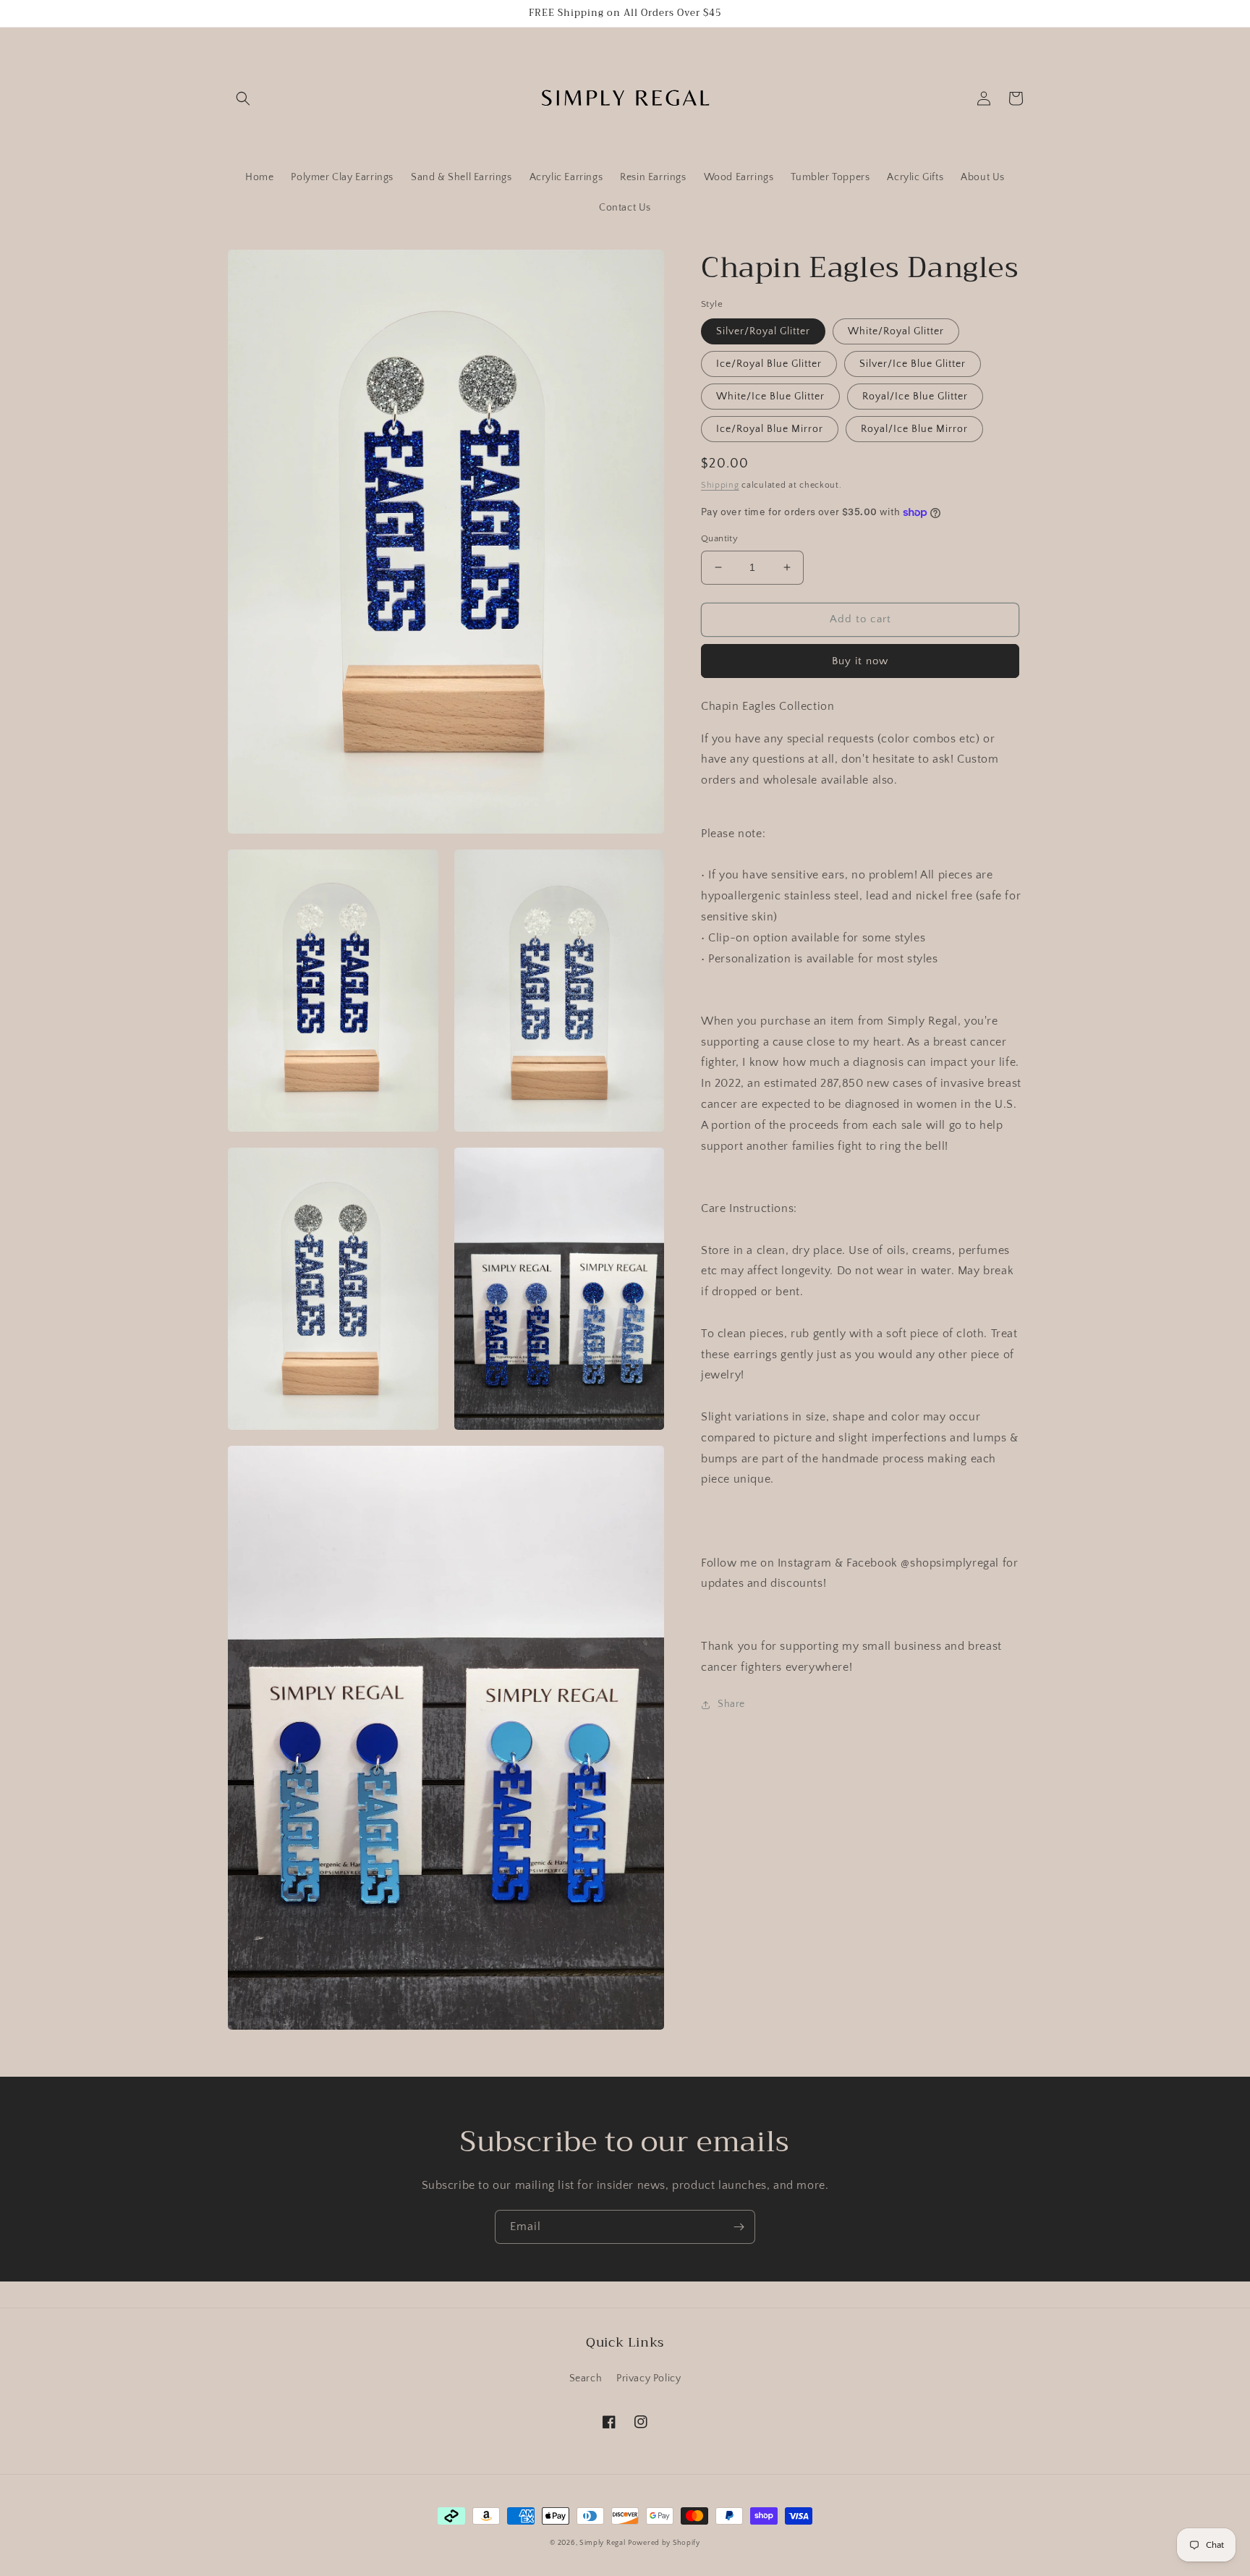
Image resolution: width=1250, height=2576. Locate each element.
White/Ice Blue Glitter (770, 397)
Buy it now (860, 661)
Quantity (719, 538)
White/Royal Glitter (896, 331)
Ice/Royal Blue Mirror (770, 429)
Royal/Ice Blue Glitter (915, 397)
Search (586, 2378)
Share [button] (731, 1704)
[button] (243, 98)
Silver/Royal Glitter (763, 331)
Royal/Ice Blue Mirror (914, 429)
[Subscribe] (739, 2227)
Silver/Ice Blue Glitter (913, 364)
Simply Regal (602, 2543)
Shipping (720, 485)
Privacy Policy (649, 2378)
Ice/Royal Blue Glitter (769, 364)
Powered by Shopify (664, 2543)
